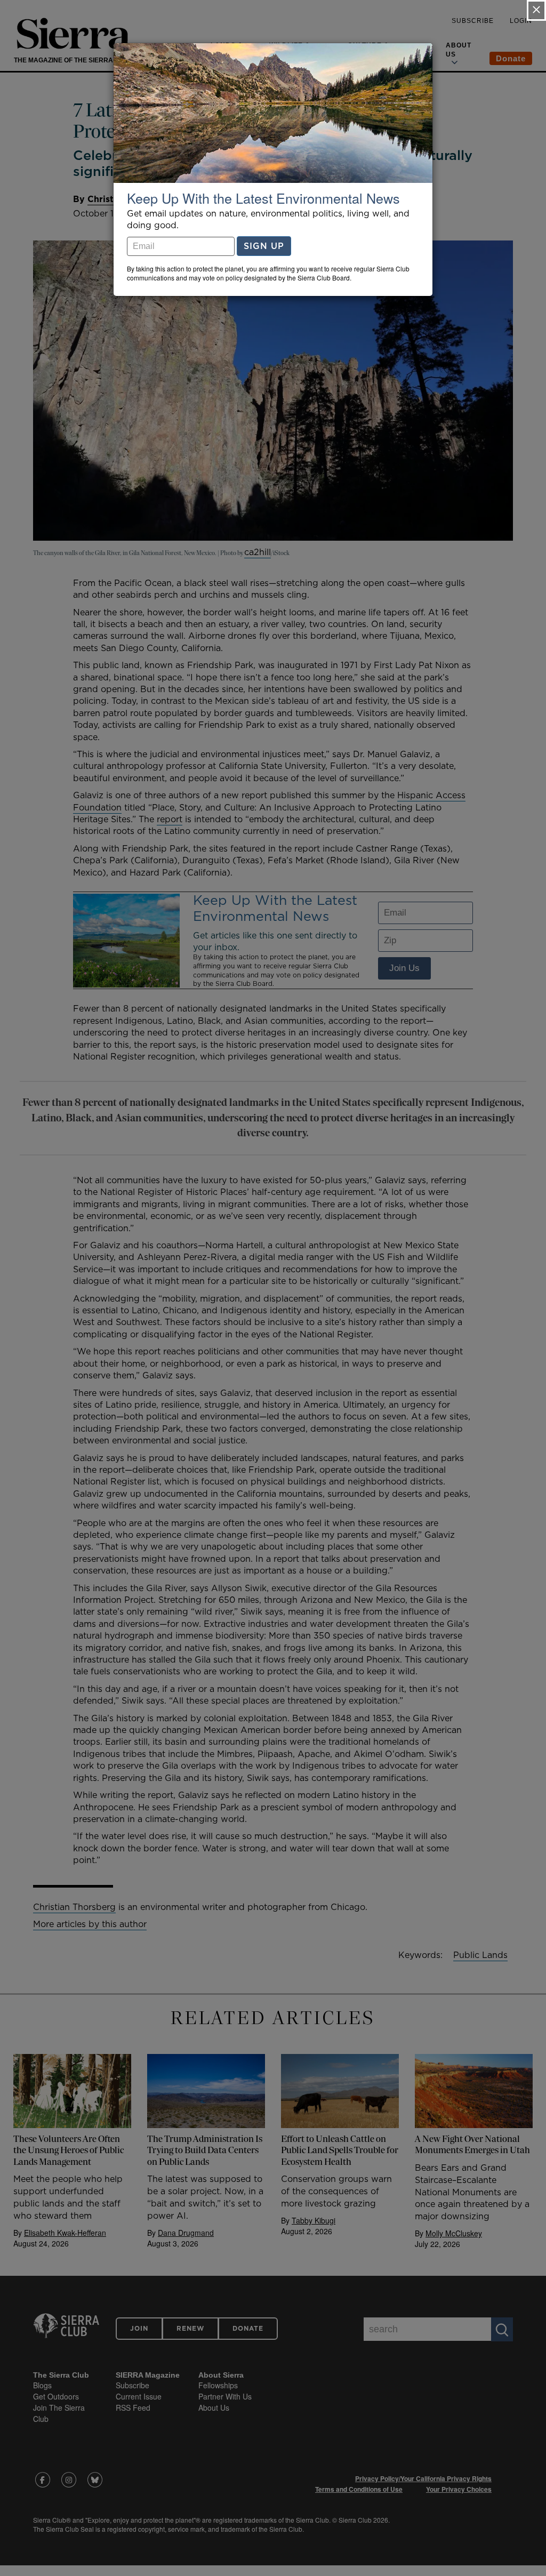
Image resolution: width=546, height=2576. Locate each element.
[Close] (536, 10)
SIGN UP (264, 246)
